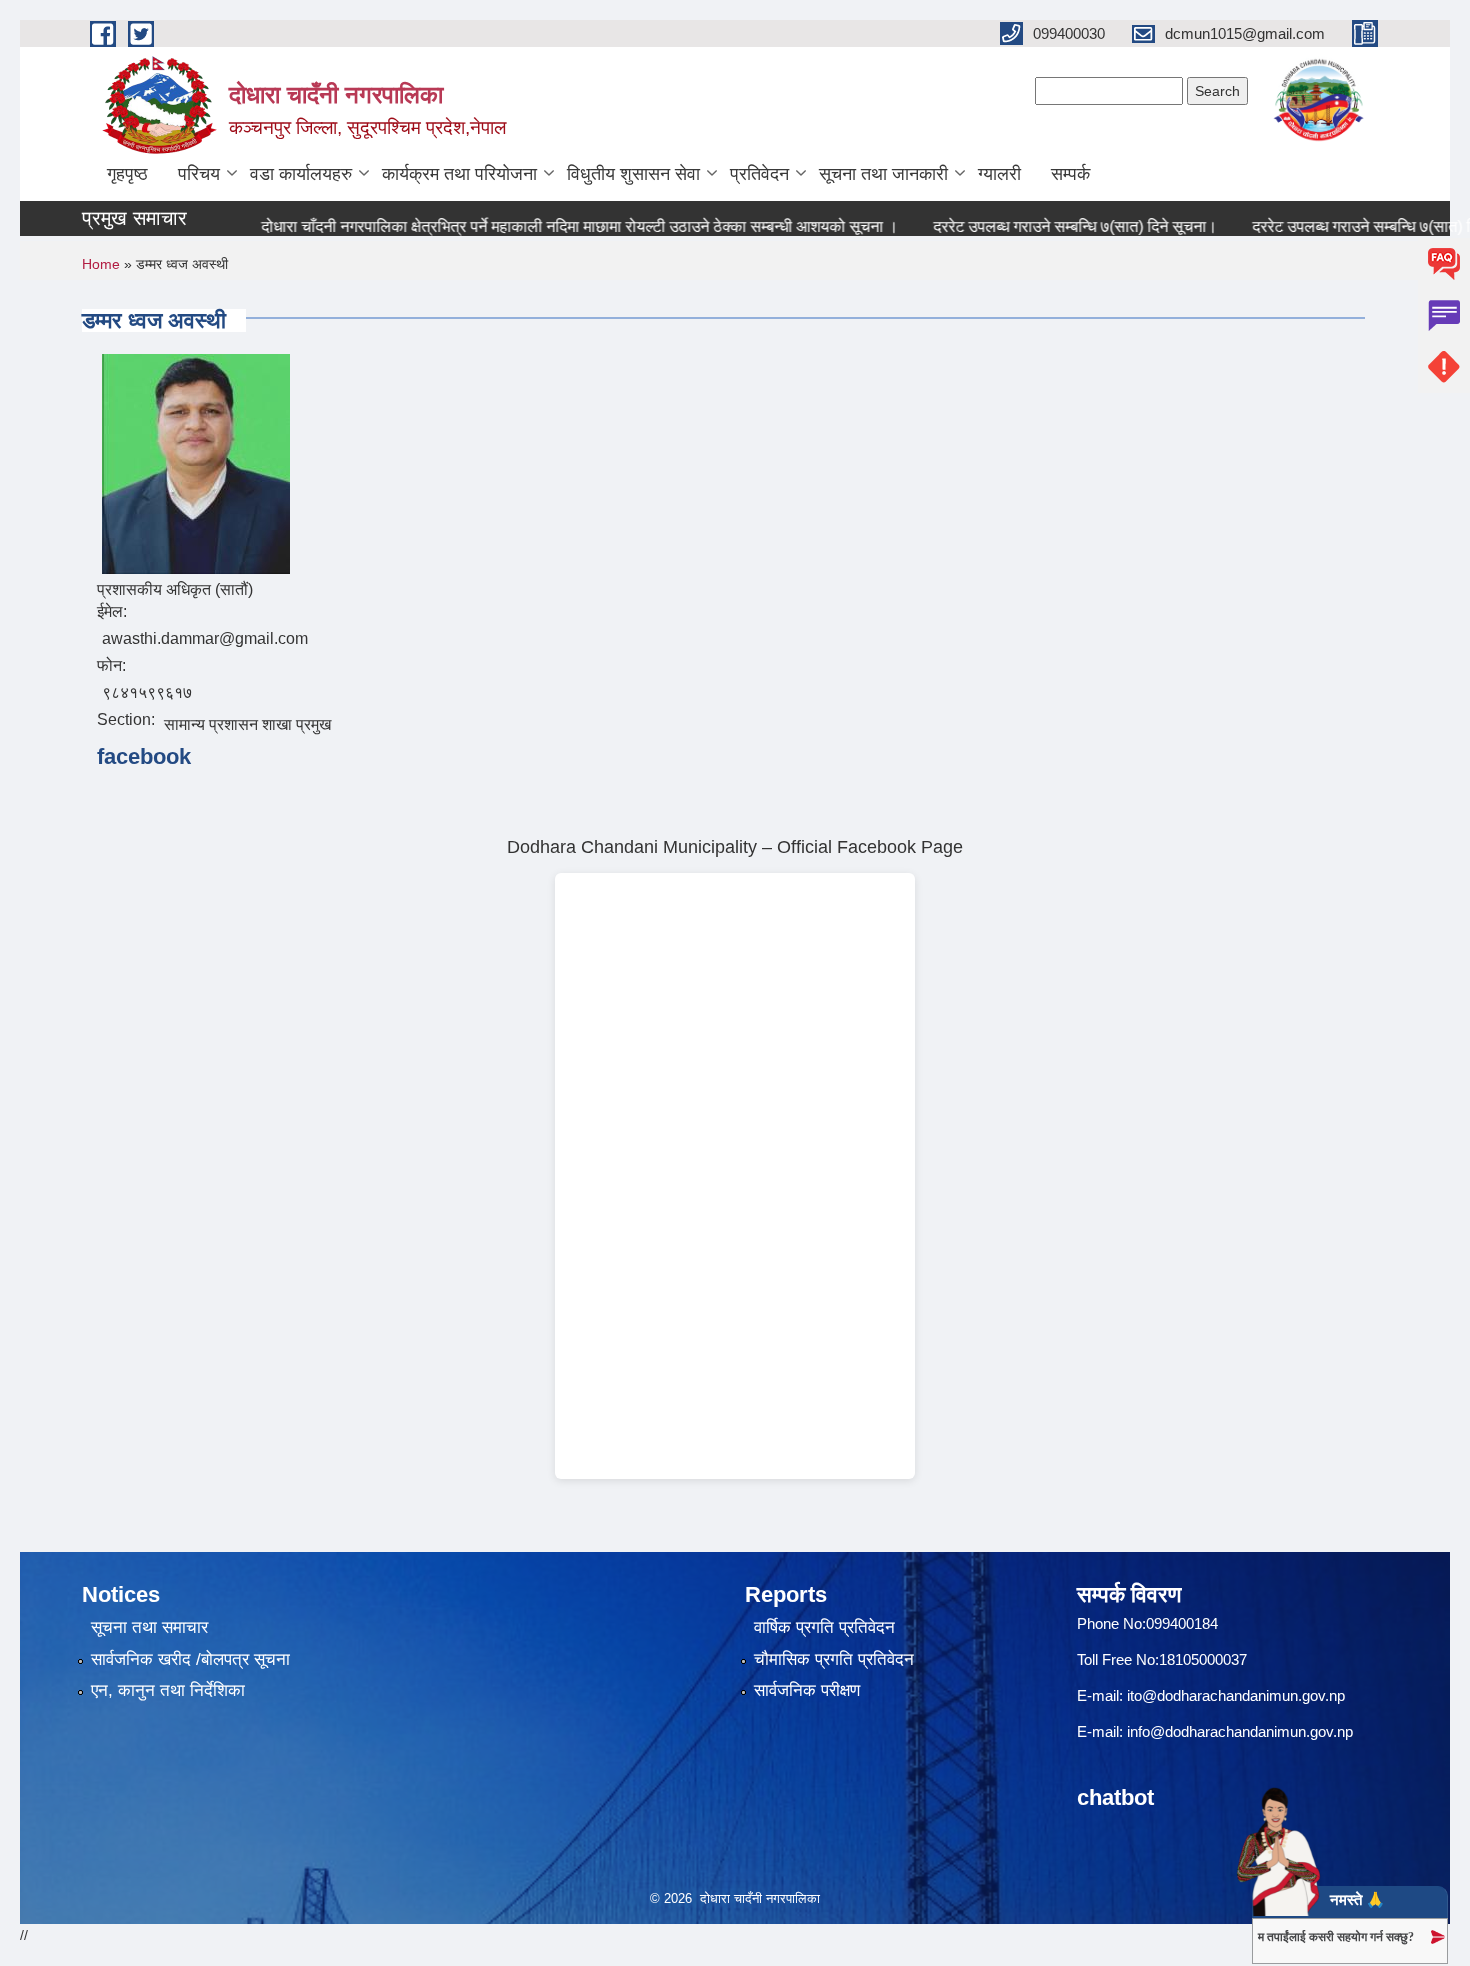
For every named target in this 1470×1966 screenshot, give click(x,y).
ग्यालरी (999, 174)
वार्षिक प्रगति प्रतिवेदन (824, 1627)
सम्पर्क (1070, 174)
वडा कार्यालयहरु (301, 174)
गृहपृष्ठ (127, 174)
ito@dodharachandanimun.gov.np (1236, 1695)
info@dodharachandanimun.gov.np (1240, 1731)
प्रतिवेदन (759, 174)
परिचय (199, 174)
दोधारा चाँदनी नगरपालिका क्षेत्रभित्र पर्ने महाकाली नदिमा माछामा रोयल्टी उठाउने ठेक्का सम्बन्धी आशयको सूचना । (549, 226)
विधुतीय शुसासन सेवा (633, 174)
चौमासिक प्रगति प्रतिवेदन (834, 1659)
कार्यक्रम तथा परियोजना (459, 174)
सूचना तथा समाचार (149, 1627)
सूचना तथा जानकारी (883, 174)
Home (101, 264)
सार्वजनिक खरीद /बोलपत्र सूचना (190, 1659)
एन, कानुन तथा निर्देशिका (168, 1690)
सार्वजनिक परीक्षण (807, 1690)
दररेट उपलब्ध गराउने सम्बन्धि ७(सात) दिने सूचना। (1045, 226)
